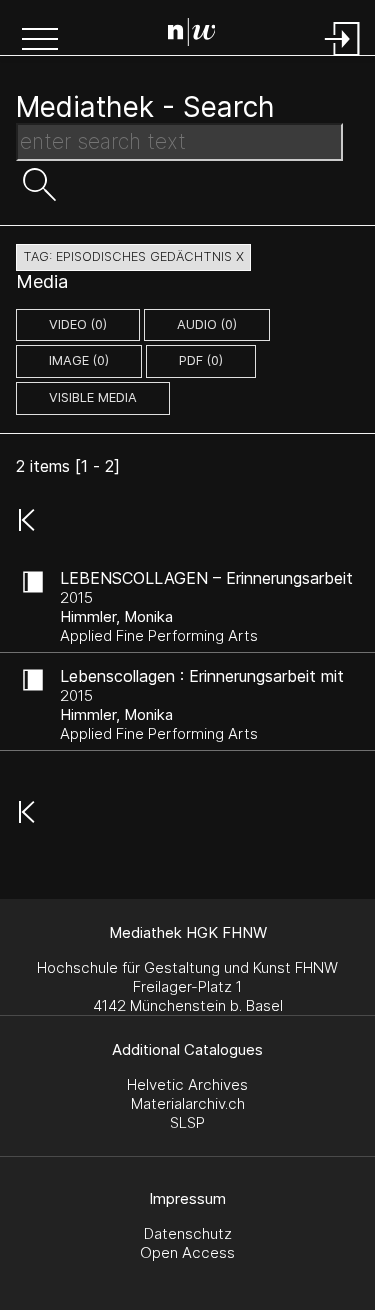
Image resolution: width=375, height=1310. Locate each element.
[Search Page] (192, 35)
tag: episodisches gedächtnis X (133, 256)
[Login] (343, 57)
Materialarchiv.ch (188, 1103)
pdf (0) (201, 360)
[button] (40, 41)
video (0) (78, 324)
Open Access (187, 1252)
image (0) (79, 360)
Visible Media (93, 397)
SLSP (187, 1122)
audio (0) (207, 324)
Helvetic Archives (187, 1084)
